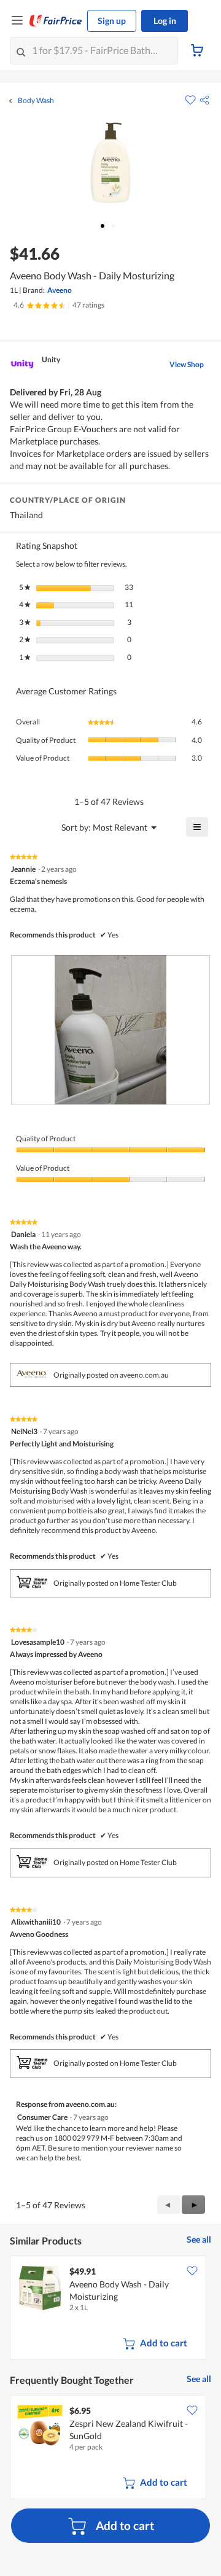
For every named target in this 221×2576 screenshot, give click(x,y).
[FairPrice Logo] (56, 21)
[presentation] (110, 1030)
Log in (165, 21)
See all (199, 2239)
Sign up (112, 21)
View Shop (187, 364)
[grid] (110, 2309)
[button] (204, 100)
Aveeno (60, 290)
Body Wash (36, 101)
